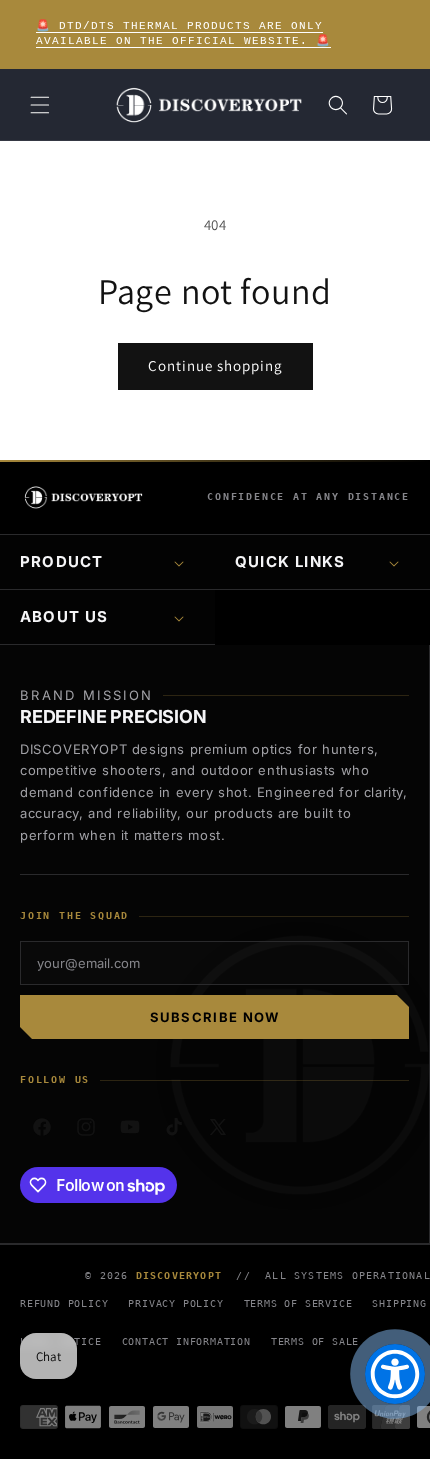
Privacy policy (175, 1303)
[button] (40, 105)
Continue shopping (215, 365)
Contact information (186, 1341)
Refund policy (64, 1303)
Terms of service (298, 1303)
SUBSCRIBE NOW (215, 1017)
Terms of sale (315, 1341)
